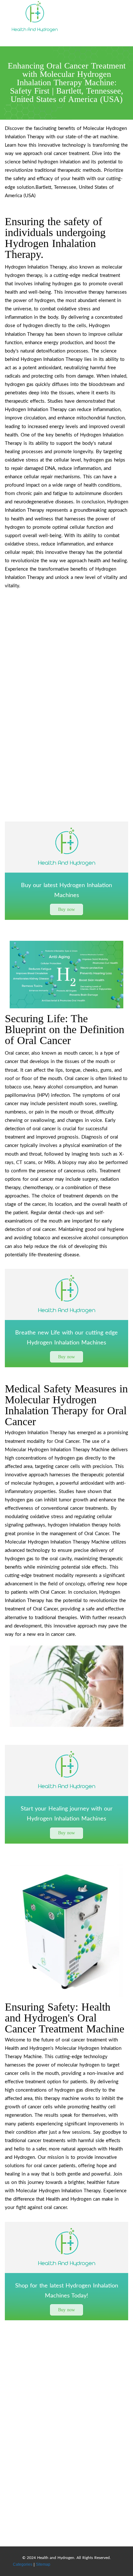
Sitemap (43, 2564)
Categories (23, 2564)
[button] (66, 909)
